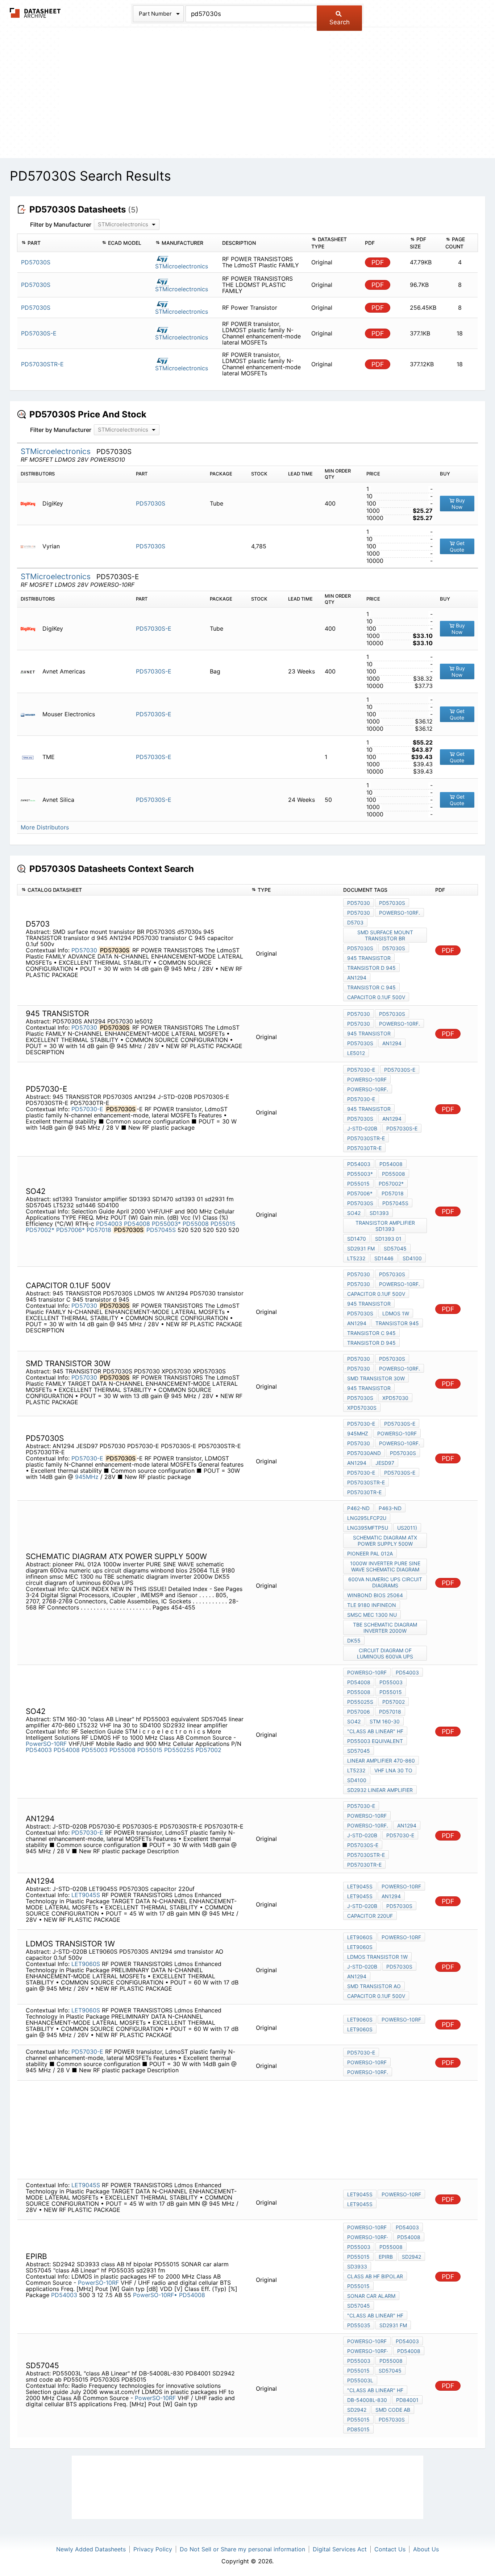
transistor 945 (397, 1323)
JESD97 (385, 1463)
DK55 (354, 1641)
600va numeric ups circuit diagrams (385, 1582)
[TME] (31, 757)
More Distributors (45, 827)
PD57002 (209, 1750)
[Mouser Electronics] (31, 714)
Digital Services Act (340, 2549)
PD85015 (358, 2429)
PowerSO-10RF (367, 1079)
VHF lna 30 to (393, 1770)
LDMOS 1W (396, 1313)
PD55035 (359, 2325)
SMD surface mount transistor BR (385, 935)
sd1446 (384, 1258)
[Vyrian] (31, 546)
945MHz (87, 1477)
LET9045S (86, 1895)
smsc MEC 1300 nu (372, 1615)
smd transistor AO (374, 1986)
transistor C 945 (371, 987)
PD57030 (84, 950)
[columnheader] (58, 243)
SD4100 (412, 1258)
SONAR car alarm (371, 2296)
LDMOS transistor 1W (377, 1957)
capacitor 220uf (370, 1916)
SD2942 (411, 2257)
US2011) (407, 1528)
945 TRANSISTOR (369, 958)
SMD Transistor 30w (376, 1378)
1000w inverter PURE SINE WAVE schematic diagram (385, 1566)
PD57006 (359, 1712)
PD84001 (407, 2400)
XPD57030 (395, 1398)
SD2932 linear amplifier (380, 1790)
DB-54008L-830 (367, 2400)
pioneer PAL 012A (370, 1553)
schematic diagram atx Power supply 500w (385, 1541)
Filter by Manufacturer (61, 224)
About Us (426, 2549)
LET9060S (86, 1964)
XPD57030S (362, 1408)
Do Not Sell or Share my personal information (242, 2549)
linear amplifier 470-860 (381, 1761)
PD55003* (166, 1224)
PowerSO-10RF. (400, 913)
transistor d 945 (371, 968)
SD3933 (357, 2266)
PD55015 (223, 1224)
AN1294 (357, 978)
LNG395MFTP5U (368, 1528)
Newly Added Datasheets (91, 2549)
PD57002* (40, 1230)
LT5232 (356, 1258)
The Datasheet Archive (35, 13)
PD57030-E (87, 1109)
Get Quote (457, 546)
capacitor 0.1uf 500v (376, 997)
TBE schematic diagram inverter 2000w (385, 1628)
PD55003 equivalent (375, 1741)
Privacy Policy (153, 2549)
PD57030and (364, 1453)
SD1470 (357, 1239)
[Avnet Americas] (31, 671)
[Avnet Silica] (31, 800)
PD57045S (161, 1230)
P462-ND (358, 1508)
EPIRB (386, 2257)
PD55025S (179, 1750)
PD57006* (70, 1230)
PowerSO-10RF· (368, 2237)
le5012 (356, 1053)
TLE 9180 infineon (372, 1605)
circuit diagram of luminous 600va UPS (385, 1653)
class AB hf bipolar (375, 2276)
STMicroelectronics (182, 266)
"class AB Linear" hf (375, 1731)
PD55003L (360, 2380)
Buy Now (458, 504)
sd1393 (379, 1213)
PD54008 (137, 1224)
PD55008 (196, 1224)
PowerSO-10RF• (155, 2295)
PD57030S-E (154, 628)
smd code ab (393, 2410)
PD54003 (109, 1224)
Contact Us (390, 2549)
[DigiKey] (31, 504)
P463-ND (390, 1508)
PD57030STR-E (366, 1138)
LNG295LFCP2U (367, 1518)
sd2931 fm (361, 1248)
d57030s (394, 948)
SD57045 (395, 1248)
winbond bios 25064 (375, 1595)
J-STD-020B (362, 1128)
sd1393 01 (388, 1239)
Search (340, 22)
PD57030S (151, 503)
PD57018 (99, 1230)
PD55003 (95, 1750)
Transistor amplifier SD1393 (385, 1226)
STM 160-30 (385, 1721)
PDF (378, 262)
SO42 (354, 1213)
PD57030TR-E (364, 1148)
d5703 (355, 922)
